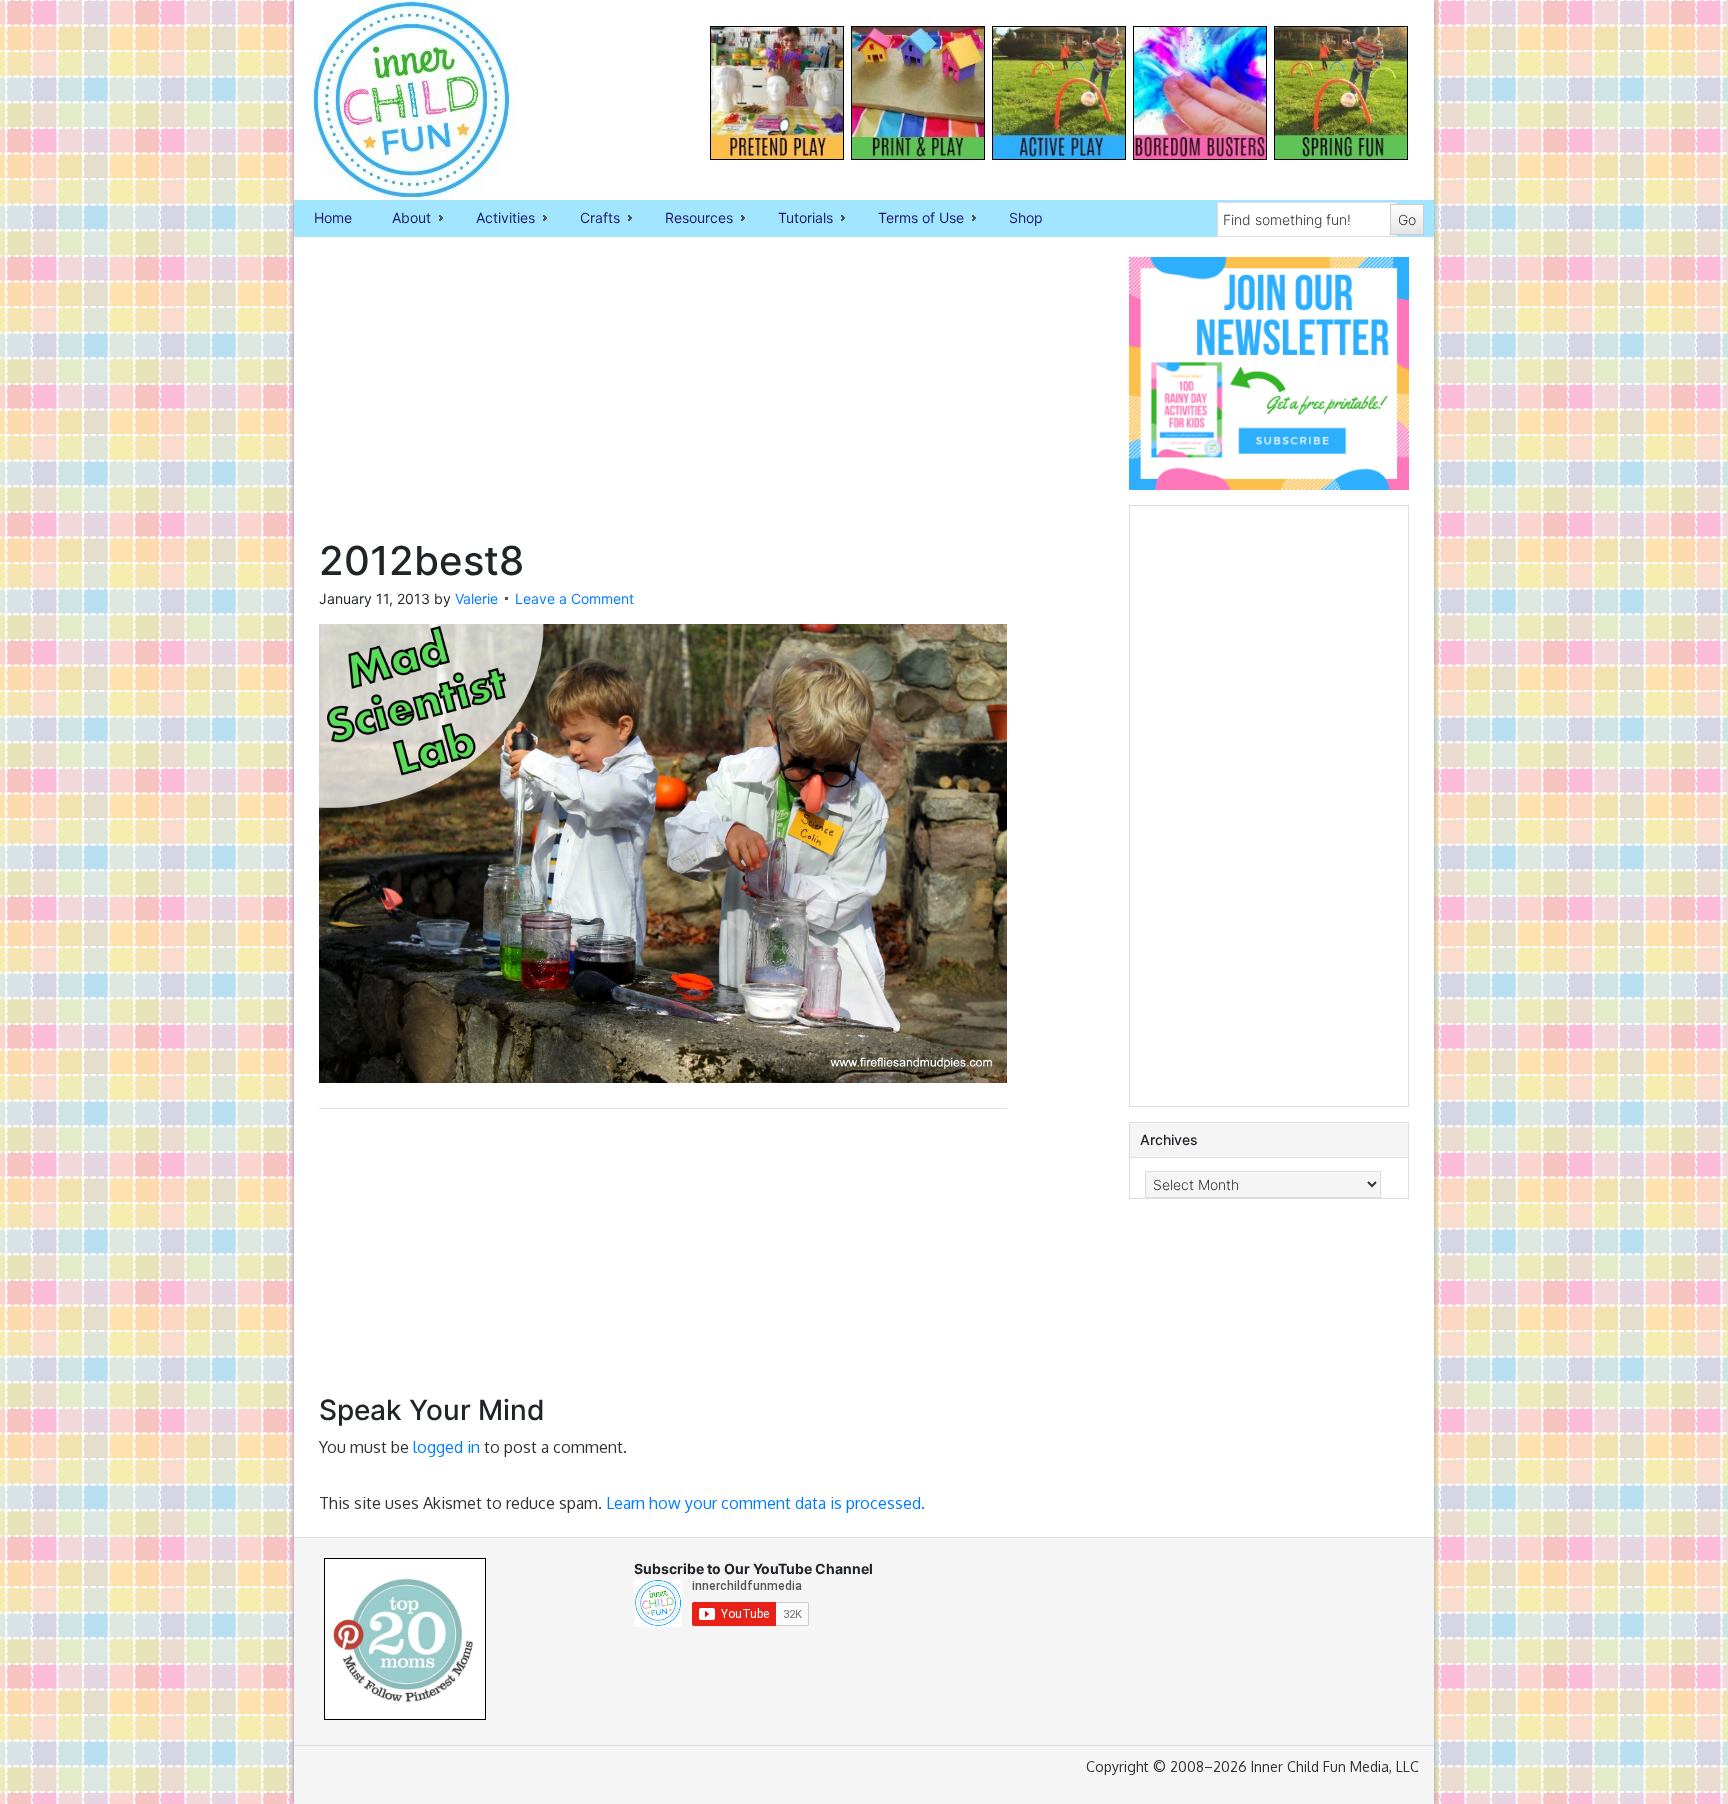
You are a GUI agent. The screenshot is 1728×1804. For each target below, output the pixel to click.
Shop (1026, 217)
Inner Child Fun (394, 100)
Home (333, 217)
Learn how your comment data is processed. (765, 1503)
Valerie (476, 598)
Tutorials (795, 219)
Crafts (590, 219)
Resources (689, 219)
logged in (446, 1447)
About (401, 219)
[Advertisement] (663, 397)
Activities (495, 219)
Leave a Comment (574, 598)
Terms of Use (911, 219)
